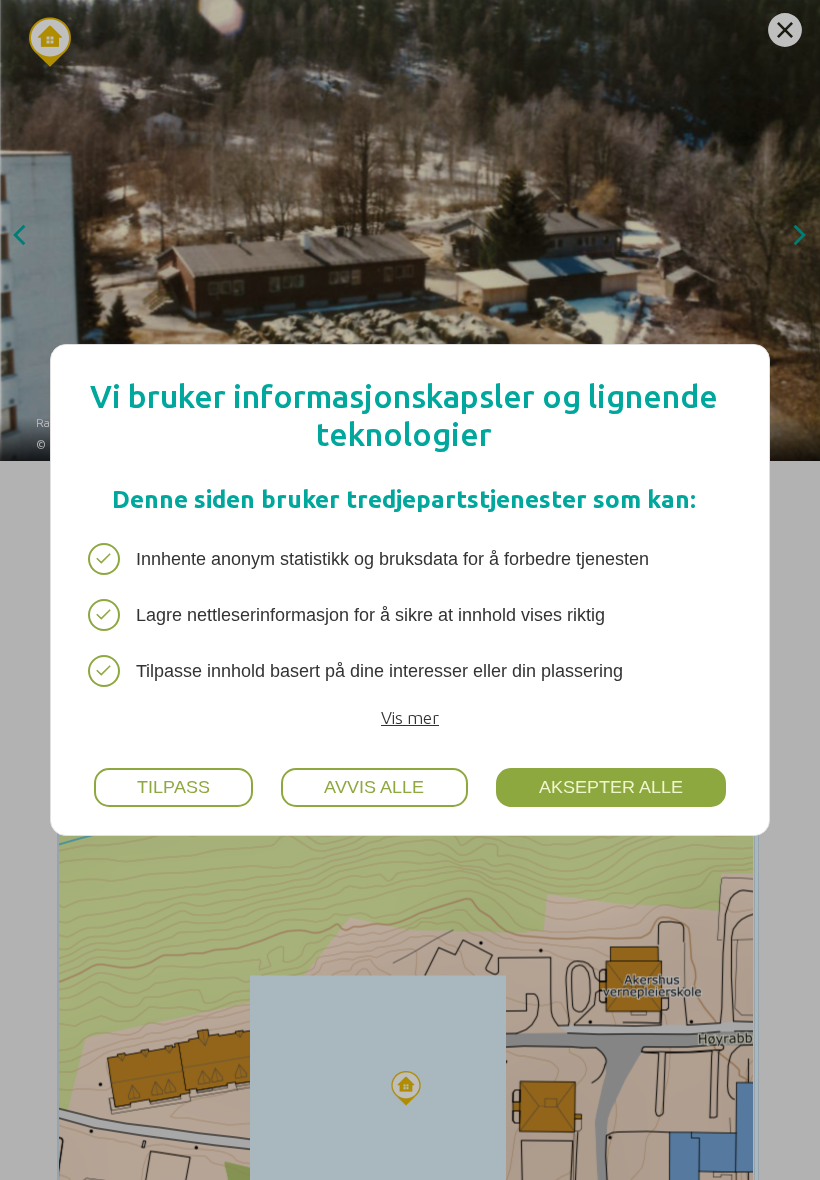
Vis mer (410, 717)
